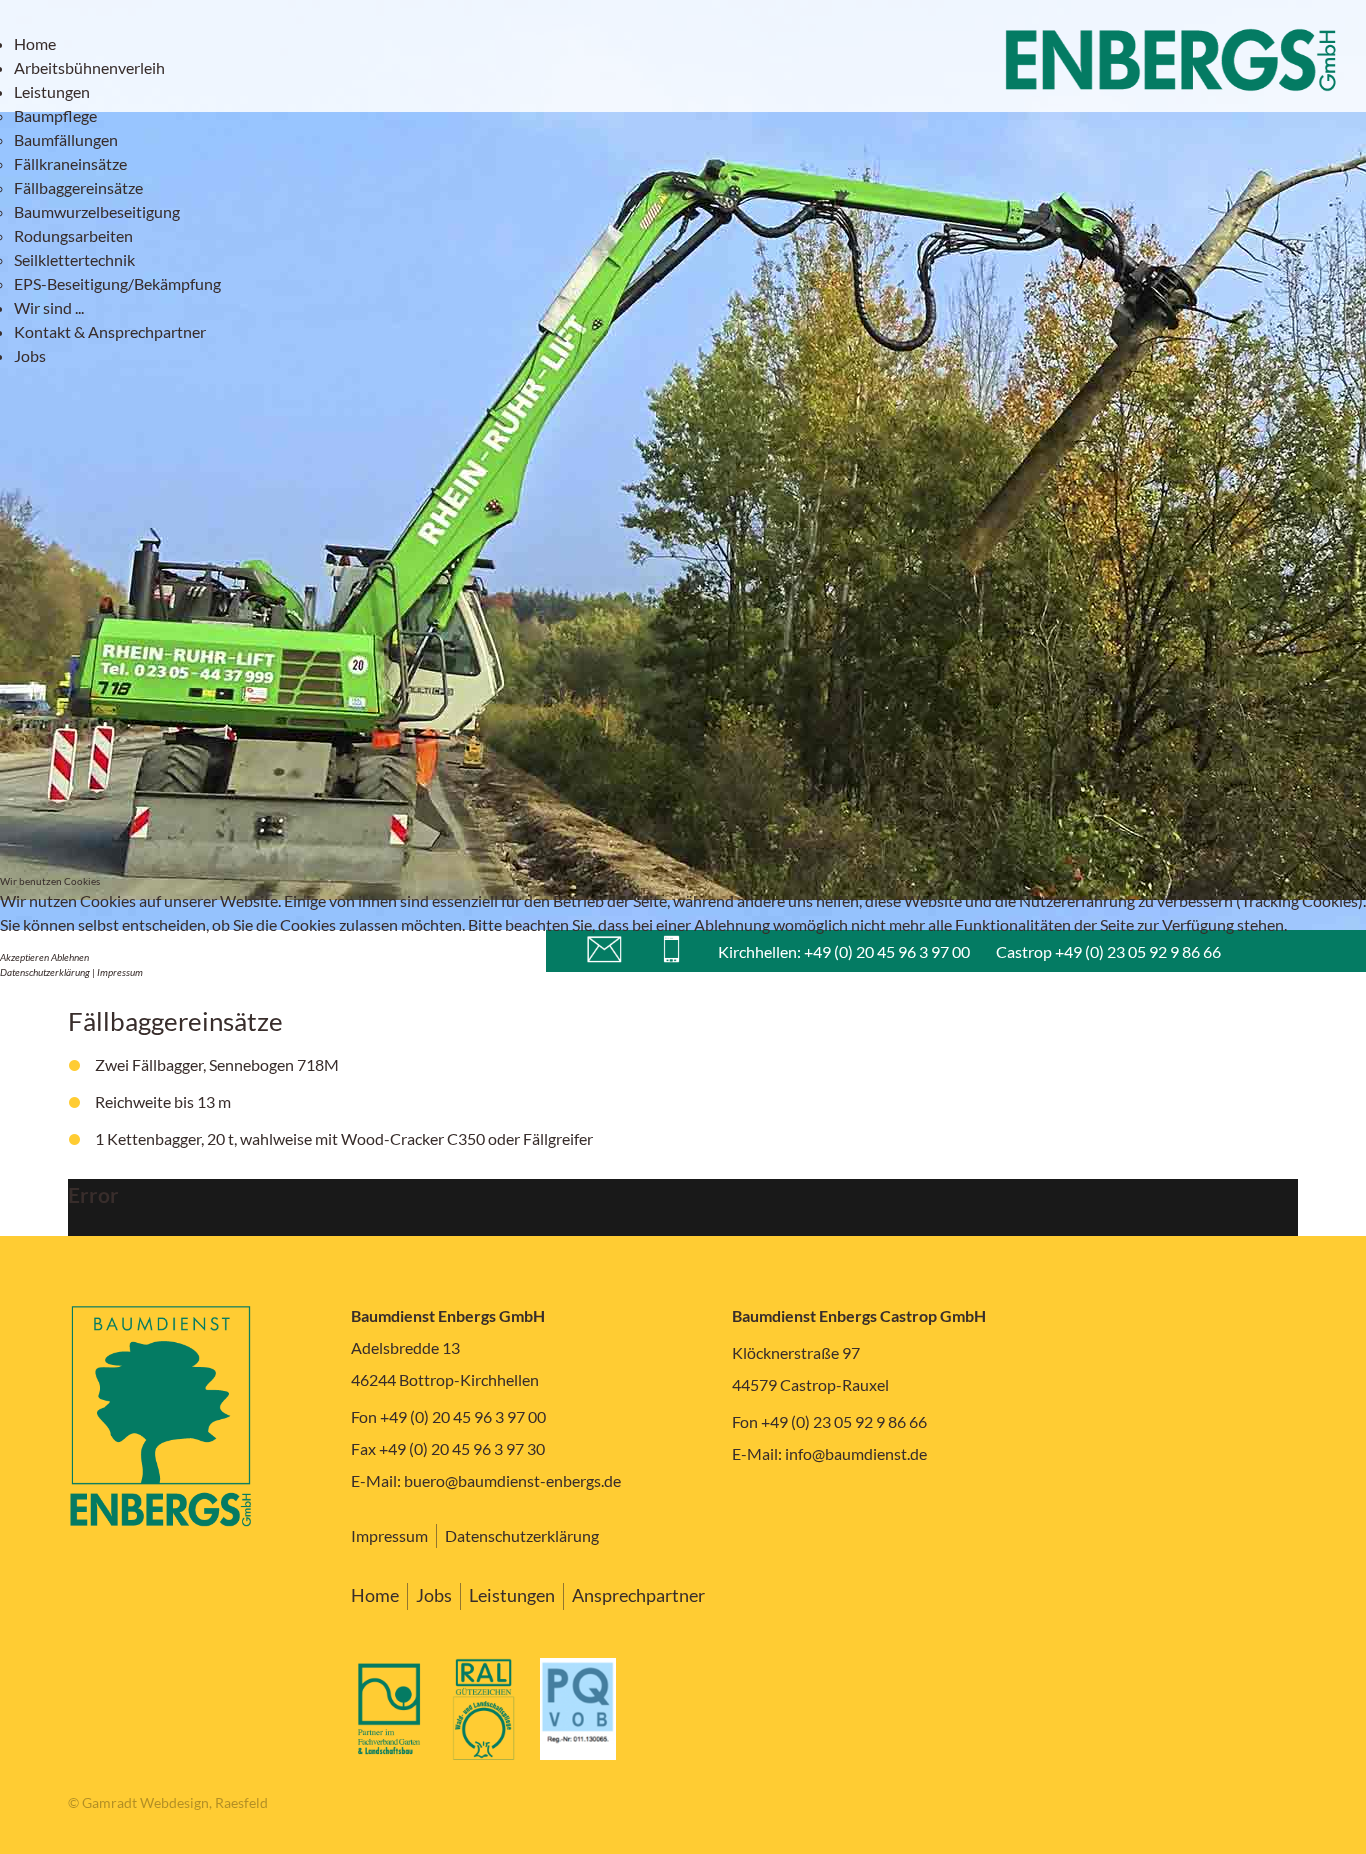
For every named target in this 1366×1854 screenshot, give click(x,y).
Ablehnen (70, 957)
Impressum (120, 972)
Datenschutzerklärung (45, 972)
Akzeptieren (24, 957)
